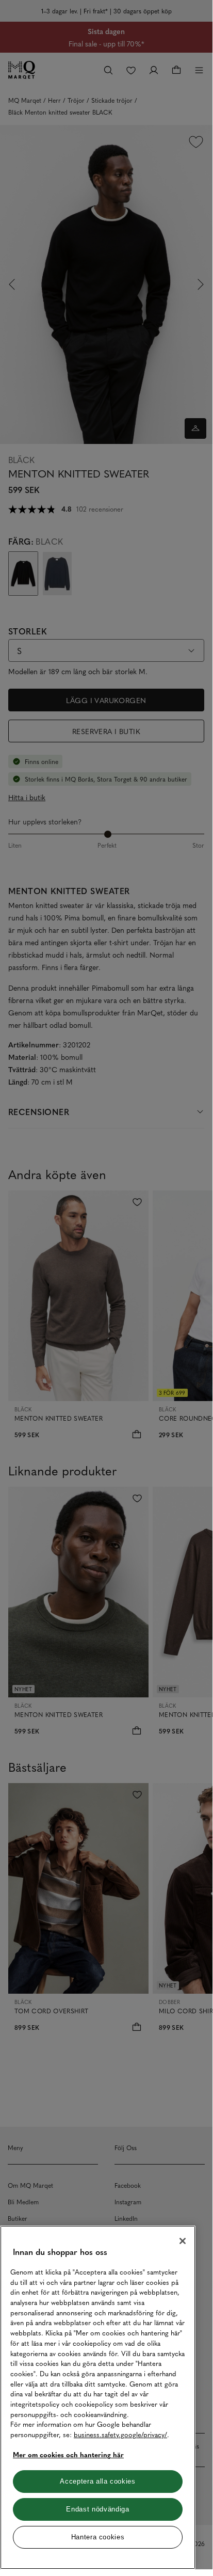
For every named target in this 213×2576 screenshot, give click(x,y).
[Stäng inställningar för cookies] (183, 2241)
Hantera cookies (98, 2537)
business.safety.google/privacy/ (120, 2434)
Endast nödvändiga (97, 2509)
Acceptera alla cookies (97, 2481)
